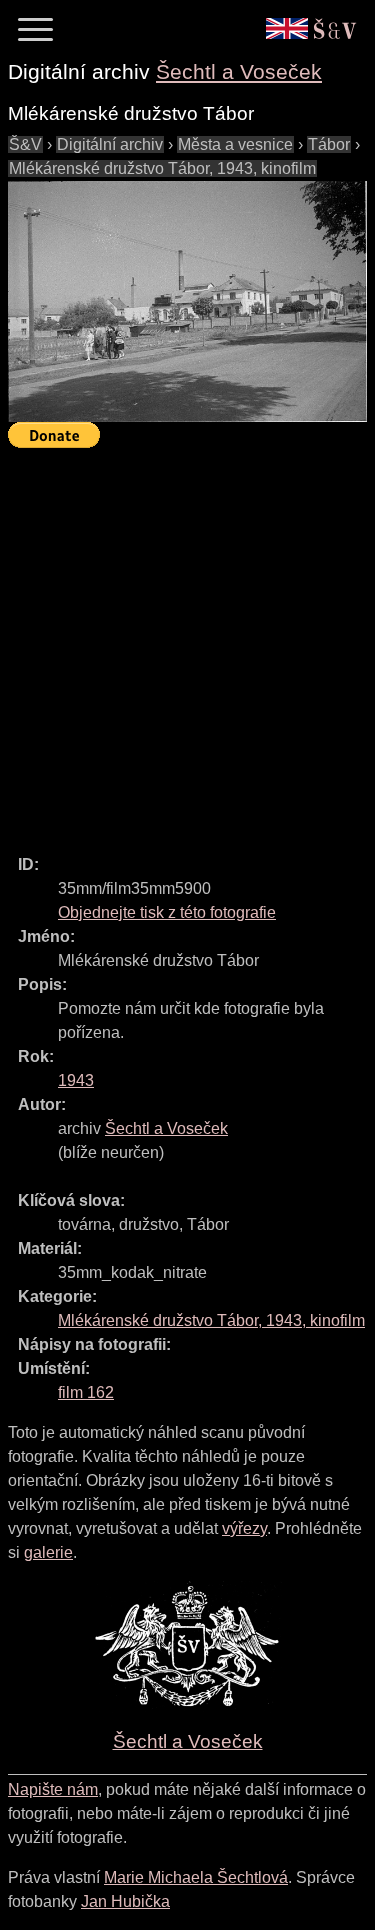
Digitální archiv (110, 144)
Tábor (329, 144)
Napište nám (53, 1789)
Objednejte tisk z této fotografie (167, 912)
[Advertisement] (187, 642)
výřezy (244, 1528)
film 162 (86, 1392)
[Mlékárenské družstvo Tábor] (187, 301)
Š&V (25, 144)
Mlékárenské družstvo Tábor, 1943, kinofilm (162, 168)
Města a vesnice (235, 144)
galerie (48, 1552)
